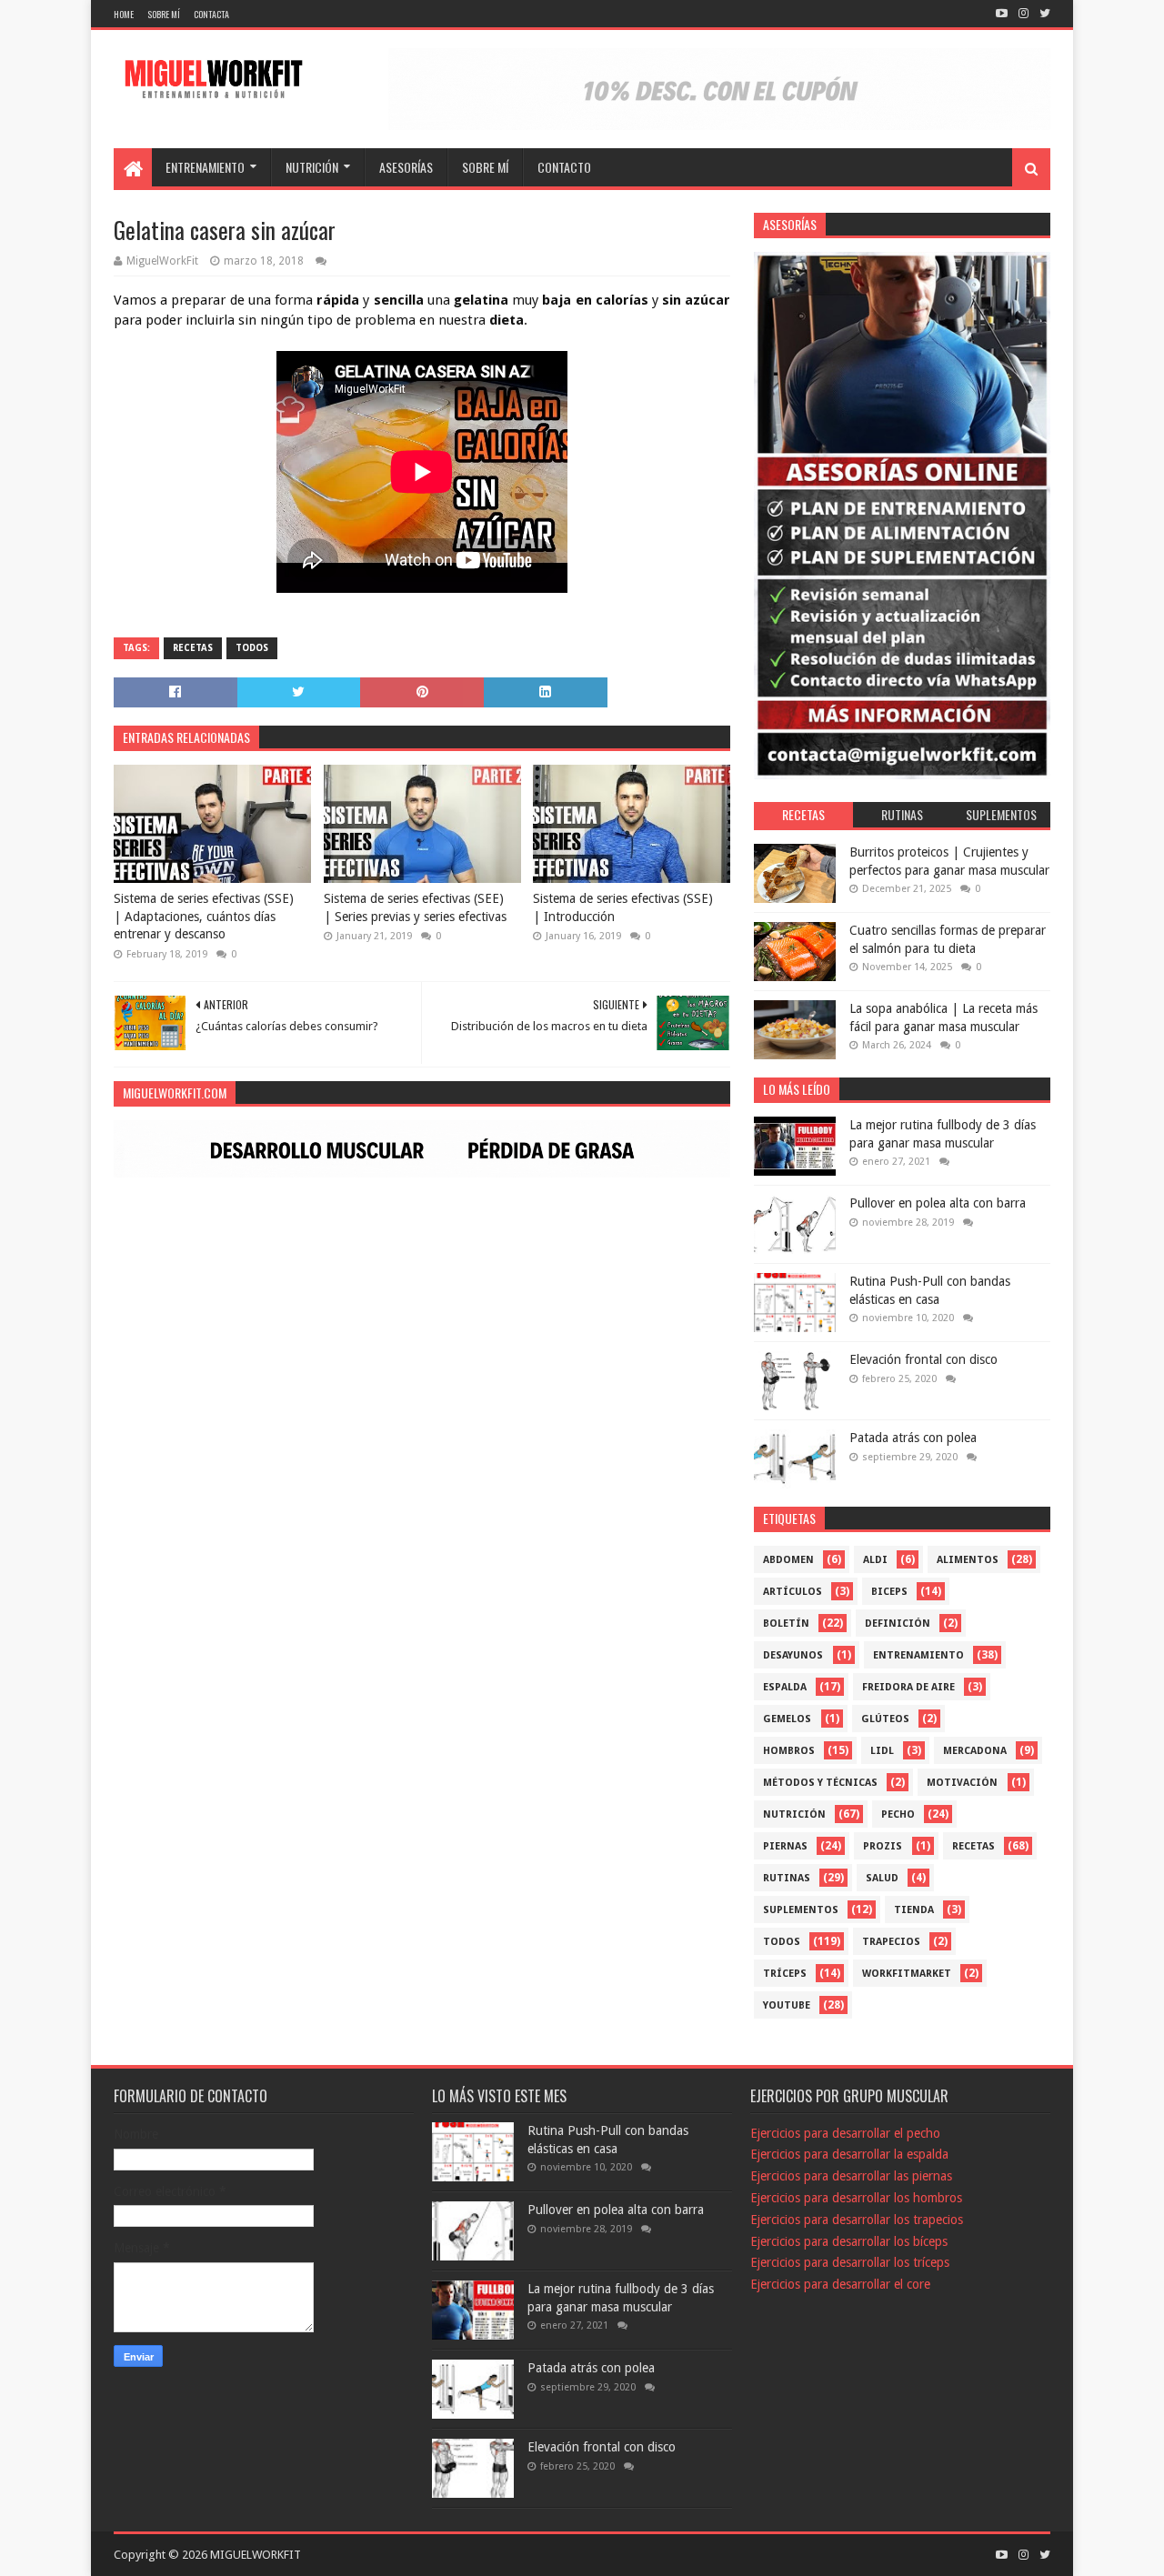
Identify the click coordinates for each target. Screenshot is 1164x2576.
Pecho (898, 1814)
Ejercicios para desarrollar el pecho (845, 2133)
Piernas (785, 1846)
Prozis (883, 1846)
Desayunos (793, 1655)
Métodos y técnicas (820, 1783)
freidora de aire (908, 1687)
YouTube (787, 2005)
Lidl (882, 1751)
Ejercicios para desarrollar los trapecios (857, 2220)
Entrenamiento (918, 1655)
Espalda (785, 1687)
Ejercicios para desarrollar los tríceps (850, 2262)
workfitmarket (907, 1974)
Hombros (789, 1751)
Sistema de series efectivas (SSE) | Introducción (623, 907)
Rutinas (787, 1878)
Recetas (193, 648)
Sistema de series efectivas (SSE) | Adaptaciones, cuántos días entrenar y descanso (204, 916)
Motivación (962, 1783)
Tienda (914, 1910)
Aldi (875, 1560)
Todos (252, 648)
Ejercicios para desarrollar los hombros (856, 2198)
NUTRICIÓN (312, 167)
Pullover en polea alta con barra (938, 1203)
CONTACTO (564, 167)
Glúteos (885, 1719)
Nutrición (794, 1814)
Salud (882, 1878)
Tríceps (785, 1974)
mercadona (975, 1751)
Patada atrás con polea (913, 1438)
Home (124, 14)
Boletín (786, 1624)
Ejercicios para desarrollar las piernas (851, 2176)
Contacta (211, 14)
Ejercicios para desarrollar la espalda (849, 2154)
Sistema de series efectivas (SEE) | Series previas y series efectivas (415, 907)
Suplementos (801, 1910)
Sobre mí (164, 14)
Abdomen (788, 1560)
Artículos (793, 1592)
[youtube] (1002, 14)
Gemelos (787, 1719)
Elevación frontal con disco (923, 1359)
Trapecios (891, 1942)
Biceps (889, 1592)
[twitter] (1043, 14)
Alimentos (968, 1560)
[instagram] (1024, 14)
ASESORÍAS (406, 167)
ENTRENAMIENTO (205, 167)
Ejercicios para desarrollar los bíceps (849, 2241)
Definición (898, 1624)
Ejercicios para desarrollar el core (840, 2284)
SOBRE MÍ (485, 167)
